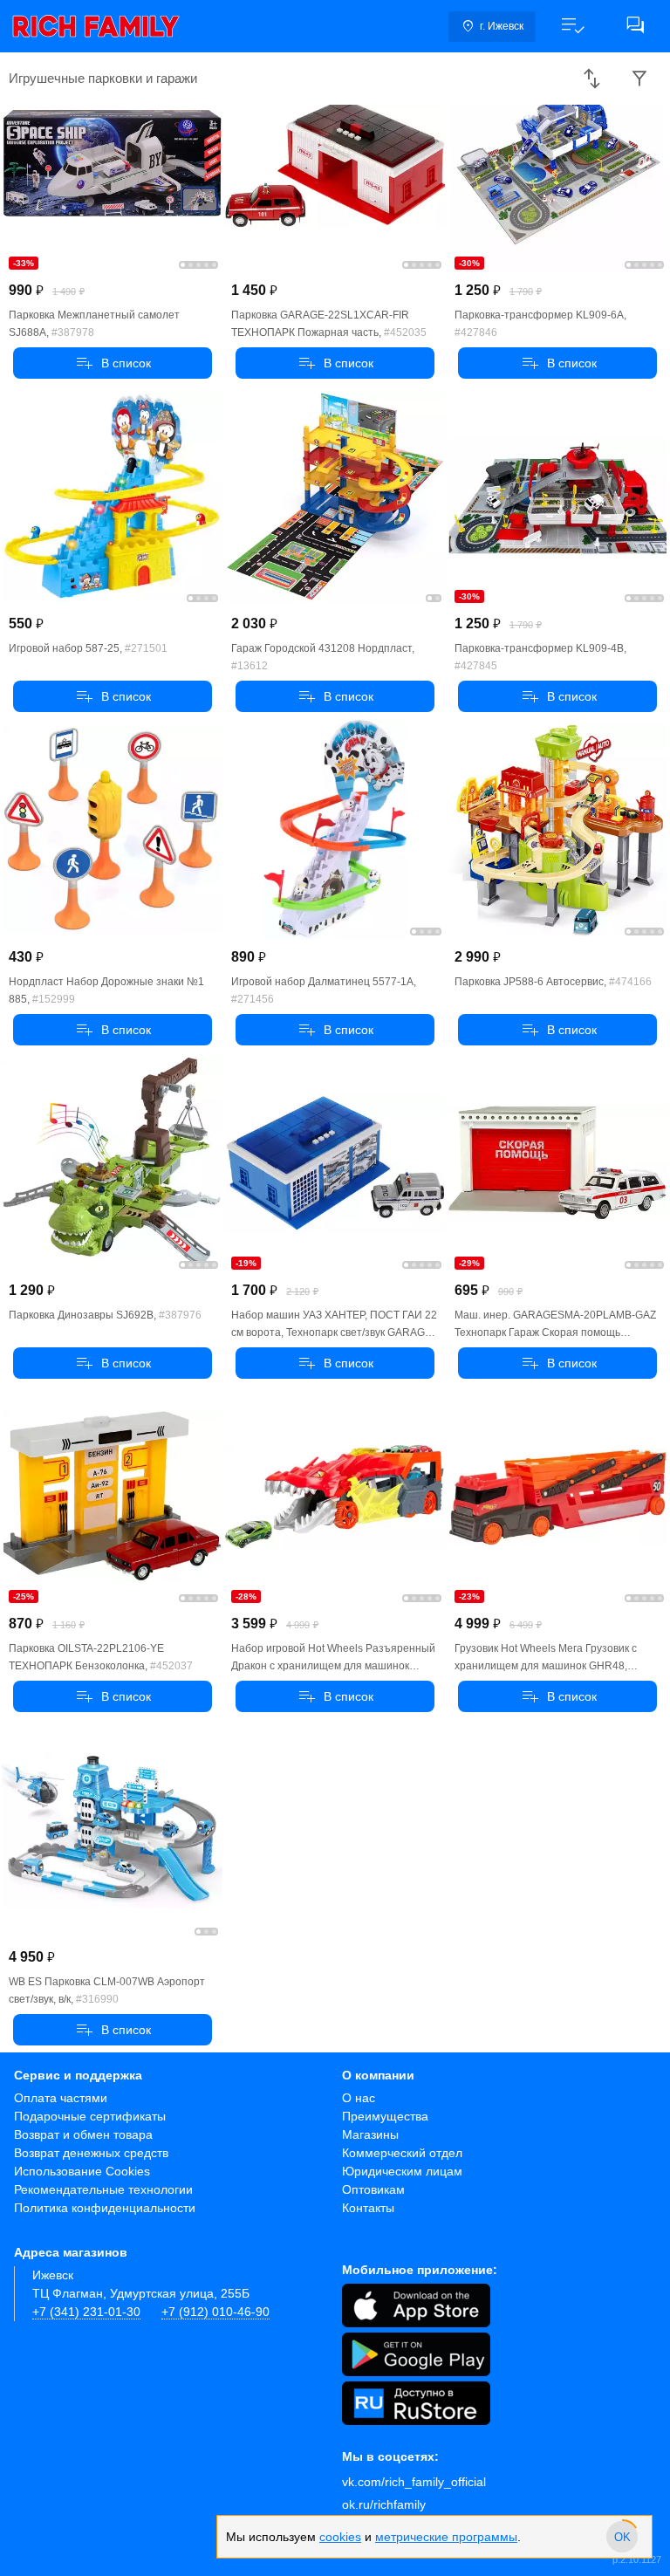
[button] (572, 26)
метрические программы (446, 2537)
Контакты (368, 2208)
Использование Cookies (82, 2171)
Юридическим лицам (402, 2171)
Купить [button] (113, 363)
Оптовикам (373, 2189)
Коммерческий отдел (402, 2153)
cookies (340, 2537)
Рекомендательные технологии (103, 2189)
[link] (96, 26)
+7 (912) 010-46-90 (215, 2312)
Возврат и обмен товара (83, 2134)
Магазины (370, 2134)
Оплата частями (61, 2098)
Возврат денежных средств (91, 2153)
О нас (359, 2098)
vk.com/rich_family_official (414, 2482)
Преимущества (385, 2116)
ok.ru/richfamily (384, 2504)
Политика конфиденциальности (105, 2208)
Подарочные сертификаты (90, 2116)
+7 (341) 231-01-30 (86, 2312)
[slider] (622, 2537)
